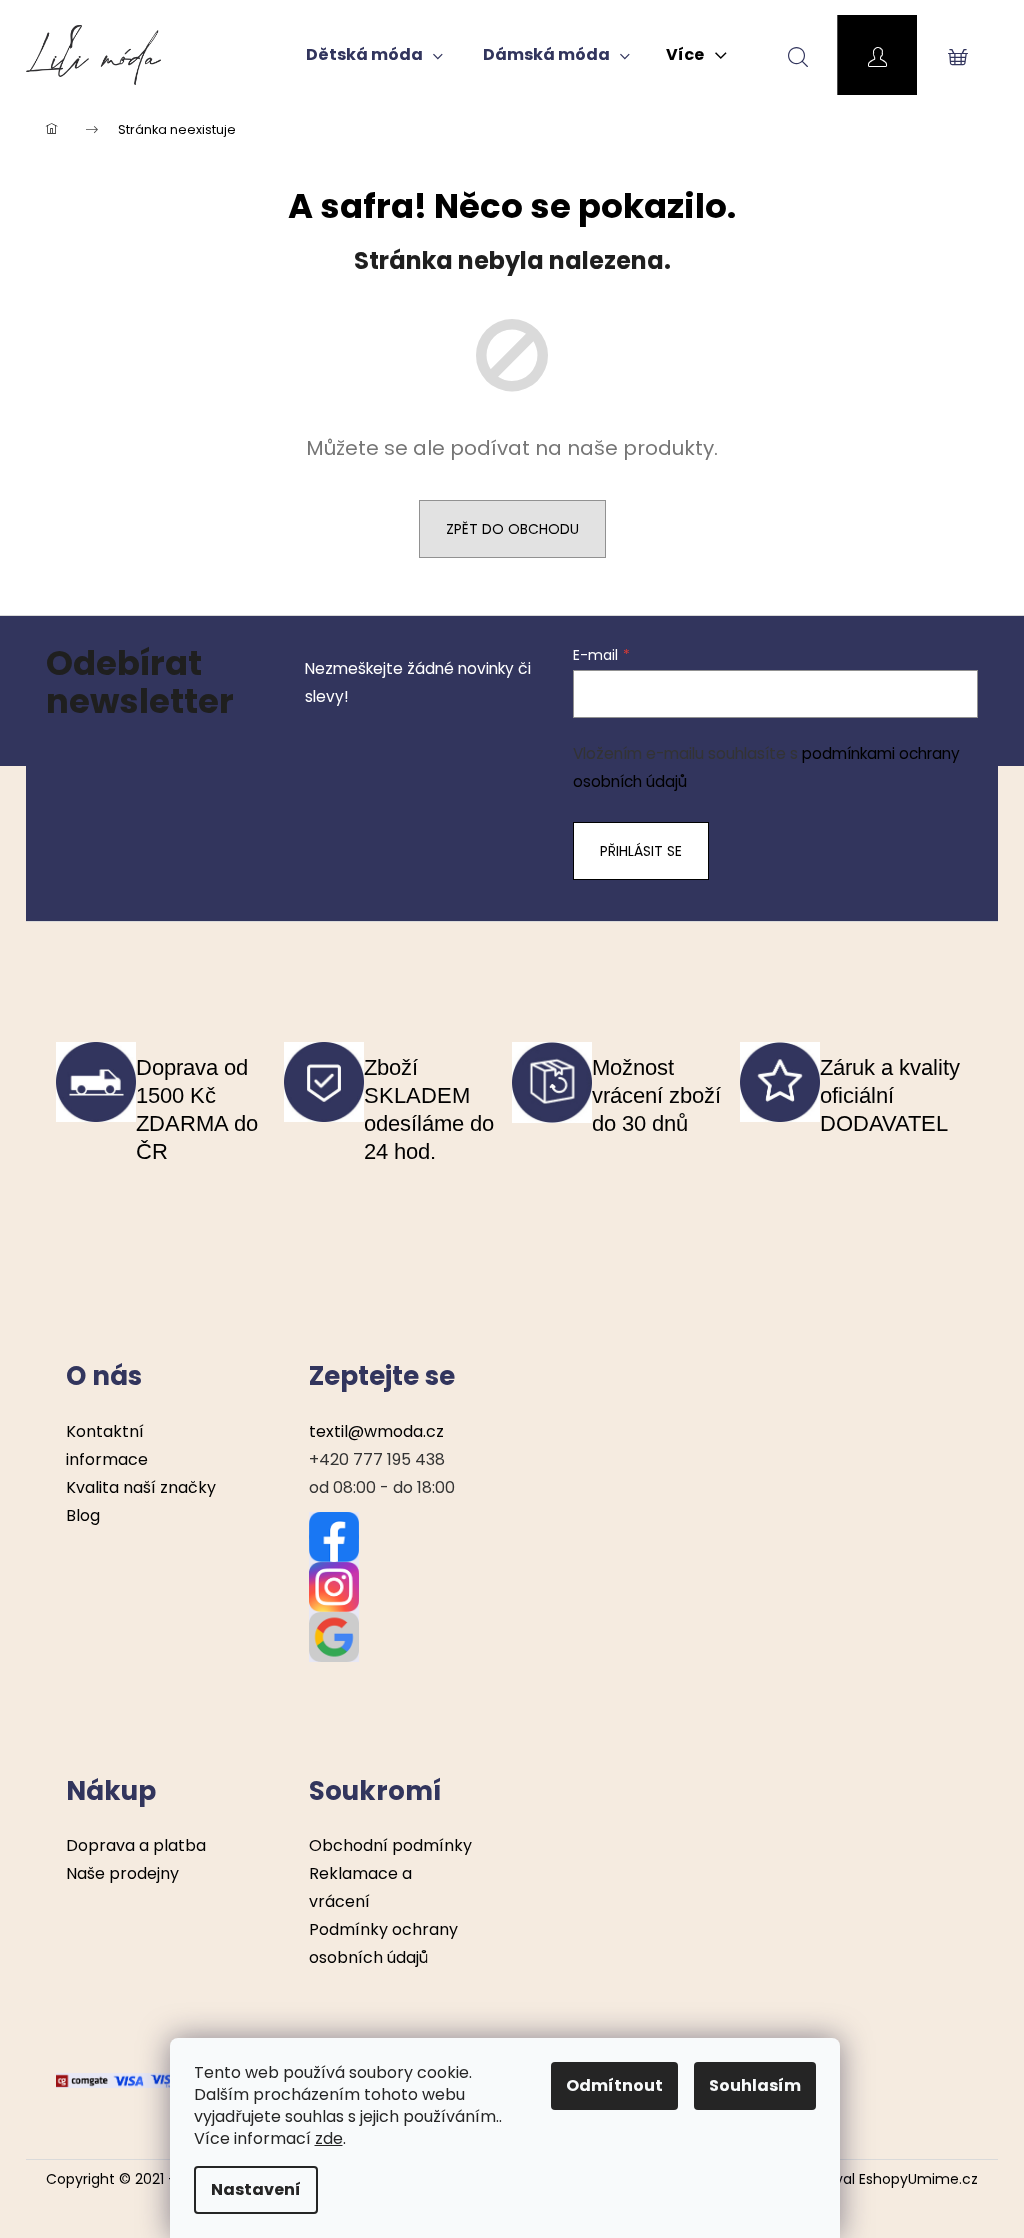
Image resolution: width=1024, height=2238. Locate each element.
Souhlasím (755, 2085)
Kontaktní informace (107, 1445)
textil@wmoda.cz (376, 1431)
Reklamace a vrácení (360, 1887)
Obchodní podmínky (390, 1845)
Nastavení (256, 2189)
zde (329, 2138)
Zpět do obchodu (512, 529)
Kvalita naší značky (141, 1487)
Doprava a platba (136, 1845)
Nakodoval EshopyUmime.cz (880, 2179)
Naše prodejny (122, 1873)
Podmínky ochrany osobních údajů (383, 1943)
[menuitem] (374, 55)
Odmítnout (614, 2085)
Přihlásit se (641, 851)
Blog (83, 1515)
